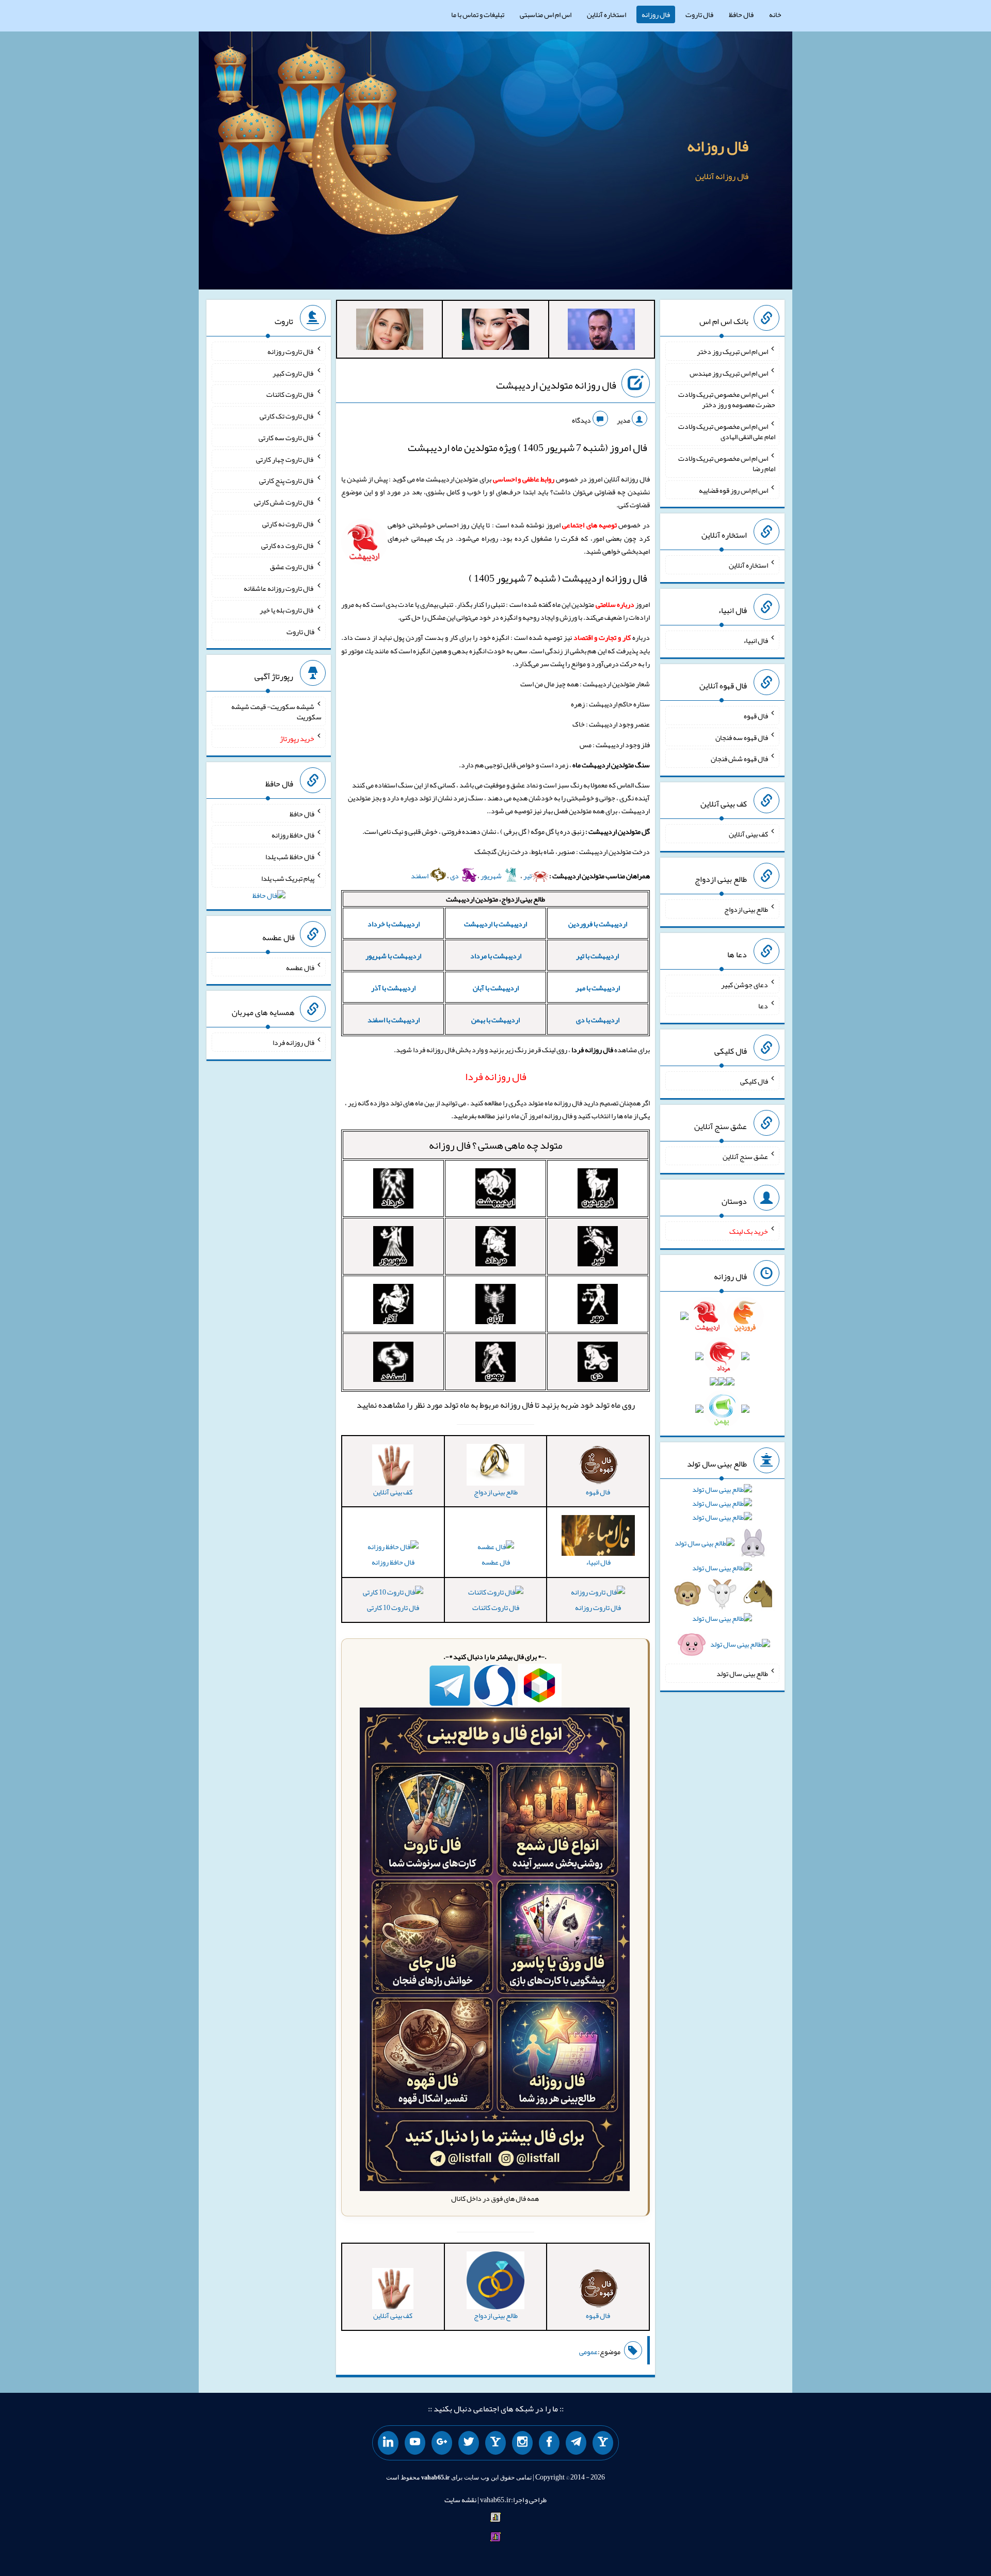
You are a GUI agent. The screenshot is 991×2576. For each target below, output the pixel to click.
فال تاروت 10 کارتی (393, 1607)
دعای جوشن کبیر (745, 984)
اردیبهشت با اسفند (394, 1020)
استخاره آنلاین (606, 14)
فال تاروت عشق (292, 567)
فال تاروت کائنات (496, 1607)
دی (455, 876)
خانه (775, 14)
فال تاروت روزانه (598, 1607)
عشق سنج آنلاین (745, 1156)
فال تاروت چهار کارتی (285, 459)
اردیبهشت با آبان (496, 988)
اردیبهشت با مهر (598, 988)
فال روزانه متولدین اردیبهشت (556, 385)
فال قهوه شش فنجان (739, 759)
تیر (528, 876)
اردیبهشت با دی (598, 1020)
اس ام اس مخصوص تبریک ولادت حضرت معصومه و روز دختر (727, 399)
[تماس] (495, 2443)
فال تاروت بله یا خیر (287, 610)
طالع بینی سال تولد (742, 1673)
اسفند (420, 876)
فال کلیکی (754, 1081)
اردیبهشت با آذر (393, 988)
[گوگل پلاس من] (442, 2443)
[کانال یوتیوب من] (415, 2443)
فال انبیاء (756, 640)
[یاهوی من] (603, 2443)
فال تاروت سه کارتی (286, 438)
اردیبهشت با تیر (597, 956)
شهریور (492, 876)
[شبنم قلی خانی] (390, 331)
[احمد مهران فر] (601, 331)
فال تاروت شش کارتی (284, 502)
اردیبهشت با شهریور (393, 956)
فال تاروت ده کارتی (288, 545)
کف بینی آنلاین (748, 834)
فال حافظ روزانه (393, 1562)
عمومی (588, 2352)
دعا (763, 1006)
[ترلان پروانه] (495, 331)
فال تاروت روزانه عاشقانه (279, 588)
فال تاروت (699, 14)
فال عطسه (496, 1562)
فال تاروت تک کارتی (287, 416)
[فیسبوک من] (549, 2443)
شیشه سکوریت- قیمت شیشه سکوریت (276, 712)
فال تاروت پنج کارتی (287, 480)
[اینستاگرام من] (522, 2443)
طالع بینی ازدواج (746, 909)
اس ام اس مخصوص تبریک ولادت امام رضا (727, 463)
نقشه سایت (460, 2500)
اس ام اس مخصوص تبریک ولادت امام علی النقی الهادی (727, 431)
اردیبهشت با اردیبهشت (495, 924)
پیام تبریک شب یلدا (288, 878)
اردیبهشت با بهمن (495, 1020)
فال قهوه (756, 716)
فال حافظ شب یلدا (290, 857)
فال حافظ (741, 14)
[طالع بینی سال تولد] (722, 1570)
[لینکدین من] (388, 2443)
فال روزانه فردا (293, 1042)
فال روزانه (656, 14)
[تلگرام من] (576, 2443)
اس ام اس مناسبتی (546, 14)
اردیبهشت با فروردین (598, 924)
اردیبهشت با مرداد (496, 956)
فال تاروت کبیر (293, 373)
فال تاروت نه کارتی (288, 524)
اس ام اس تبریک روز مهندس (729, 373)
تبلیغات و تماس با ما (478, 14)
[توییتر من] (469, 2443)
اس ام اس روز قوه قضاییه (733, 490)
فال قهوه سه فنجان (742, 737)
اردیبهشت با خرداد (394, 924)
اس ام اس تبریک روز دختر (732, 351)
